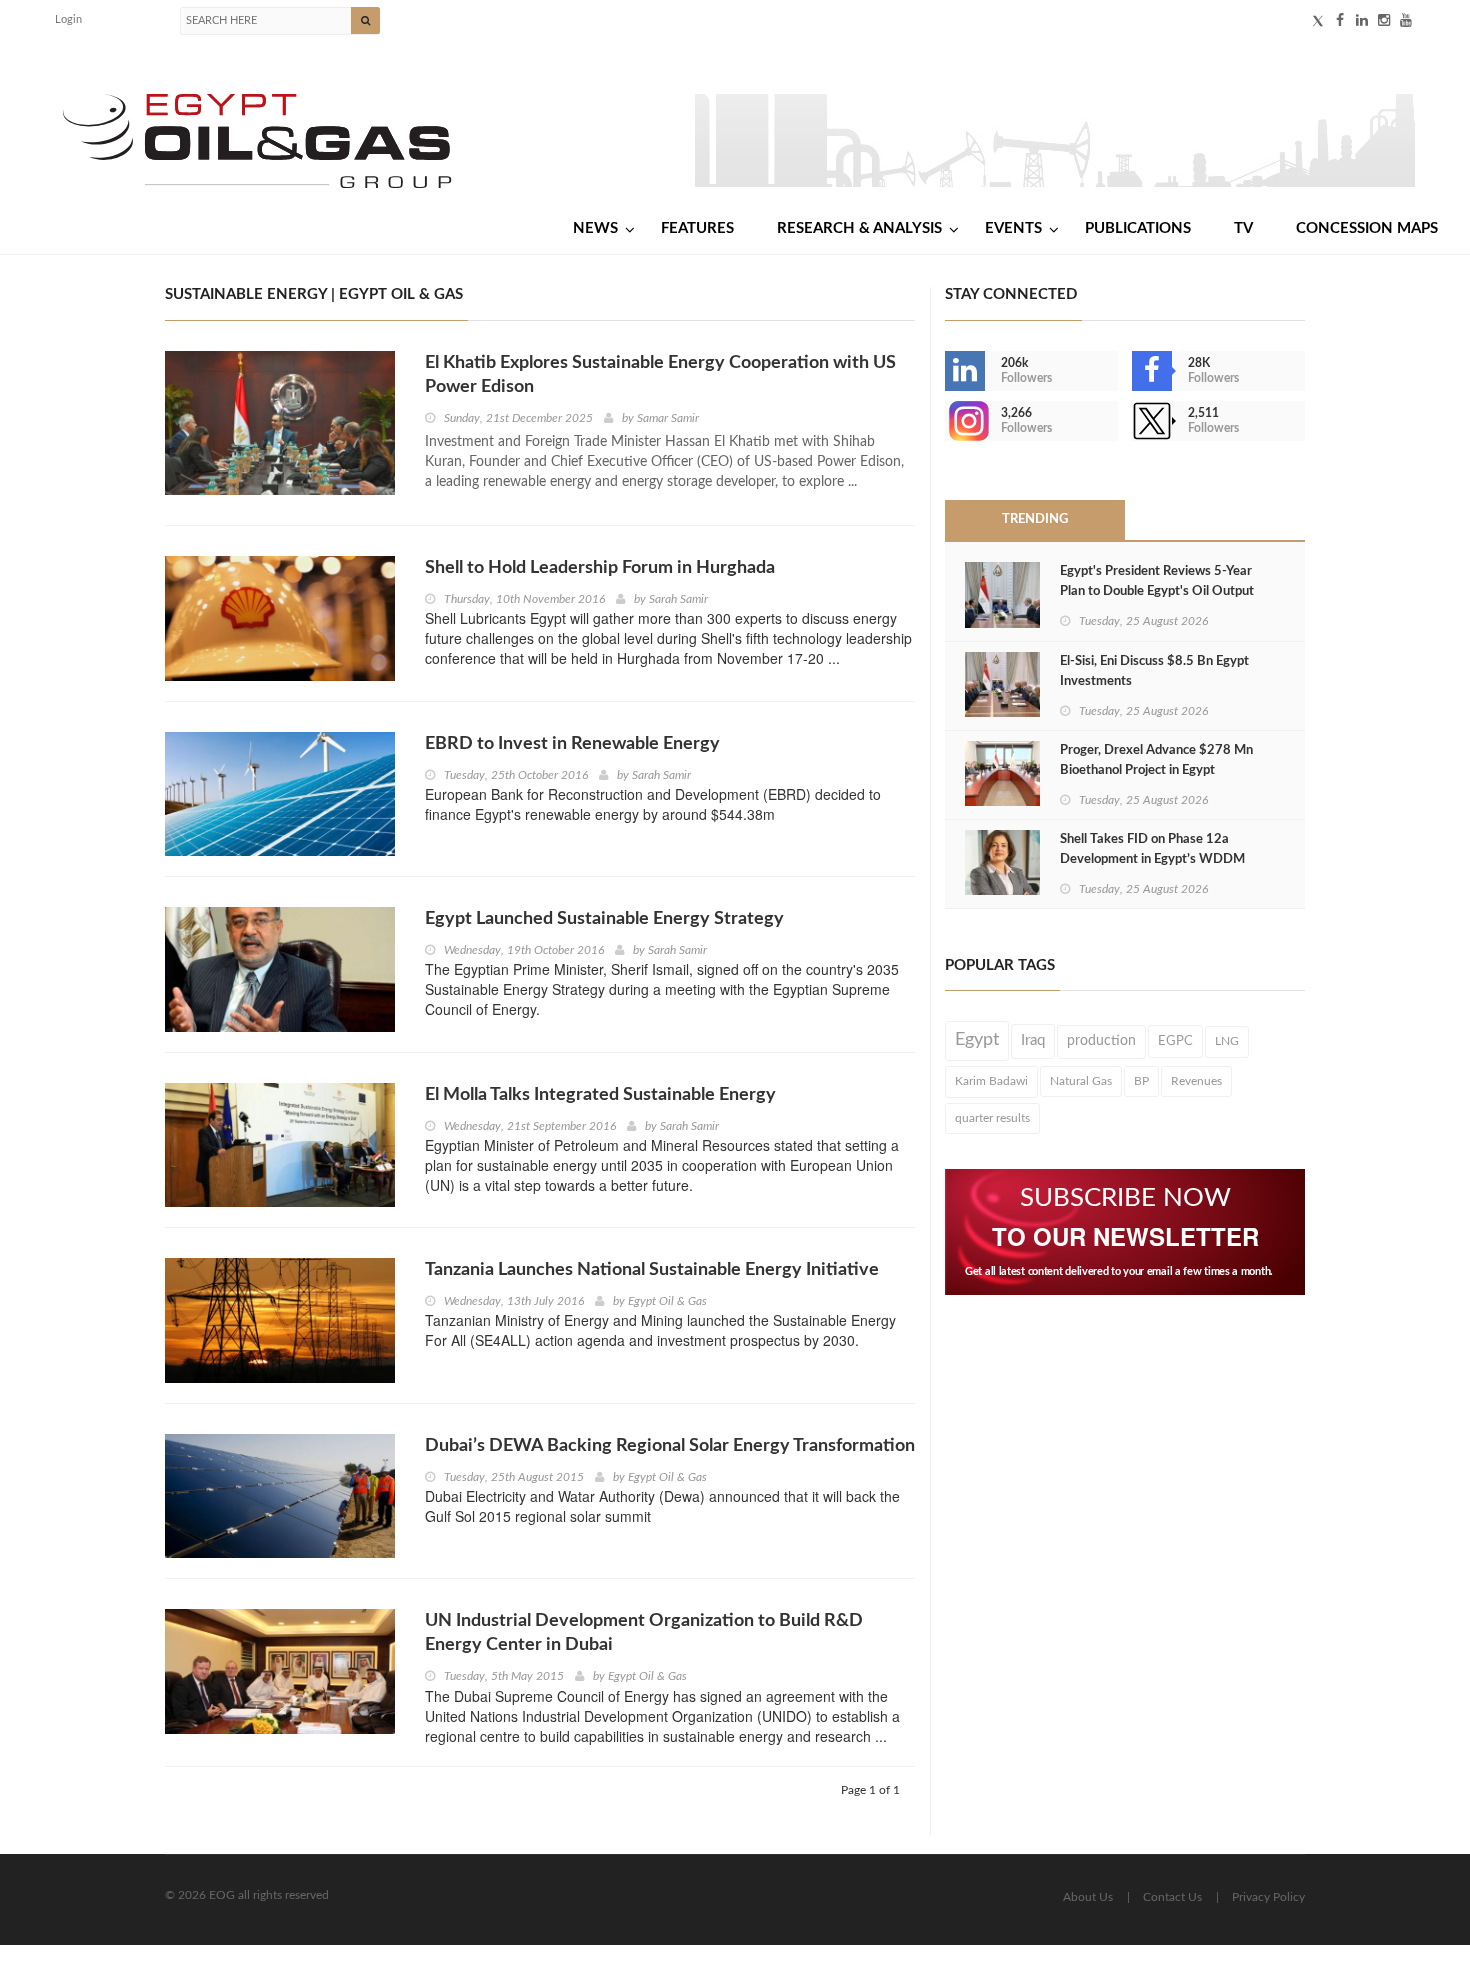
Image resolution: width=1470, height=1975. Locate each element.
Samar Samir (668, 418)
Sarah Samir (678, 599)
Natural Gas (1081, 1081)
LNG (1227, 1041)
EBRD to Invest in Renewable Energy (572, 744)
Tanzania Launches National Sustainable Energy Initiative (652, 1270)
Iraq (1033, 1040)
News (595, 228)
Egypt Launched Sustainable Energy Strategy (604, 919)
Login (68, 19)
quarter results (992, 1118)
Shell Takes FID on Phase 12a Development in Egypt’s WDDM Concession (1152, 859)
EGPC (1175, 1041)
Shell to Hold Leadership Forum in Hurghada (600, 568)
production (1101, 1041)
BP (1141, 1081)
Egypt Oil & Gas (667, 1301)
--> (947, 421)
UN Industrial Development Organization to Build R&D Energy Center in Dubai (644, 1633)
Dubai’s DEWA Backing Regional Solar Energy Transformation (670, 1446)
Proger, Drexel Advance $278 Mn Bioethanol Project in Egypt (1156, 760)
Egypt (977, 1040)
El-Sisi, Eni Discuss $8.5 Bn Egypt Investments (1154, 671)
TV (1243, 228)
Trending (1035, 519)
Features (697, 228)
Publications (1138, 228)
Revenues (1196, 1081)
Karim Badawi (991, 1081)
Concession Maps (1367, 228)
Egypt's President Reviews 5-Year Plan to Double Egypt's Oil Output (1157, 581)
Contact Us (1172, 1897)
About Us (1088, 1897)
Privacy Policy (1268, 1897)
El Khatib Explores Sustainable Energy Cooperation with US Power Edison (660, 375)
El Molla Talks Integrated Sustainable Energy (600, 1095)
